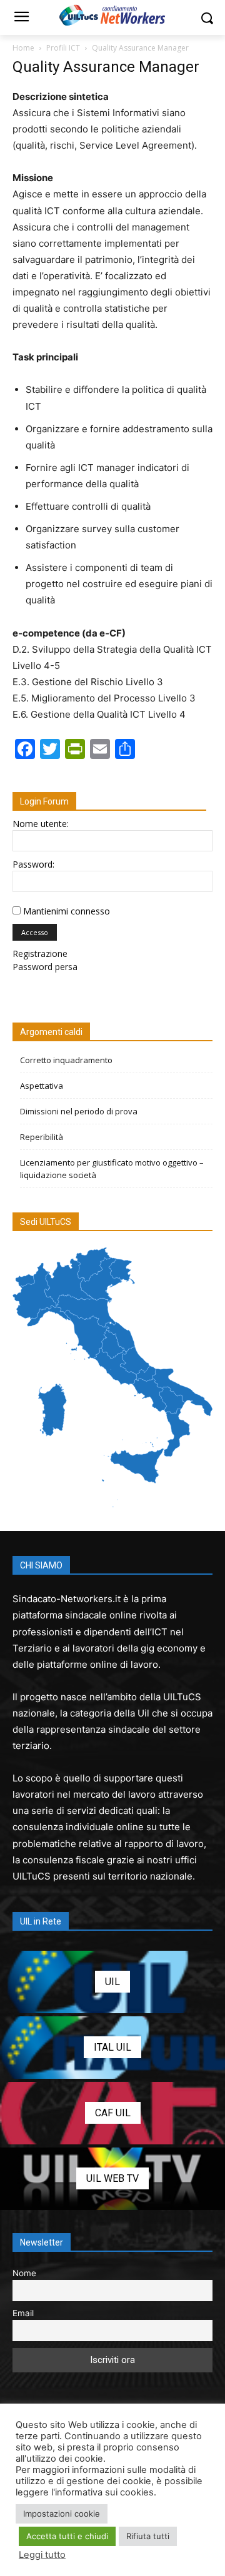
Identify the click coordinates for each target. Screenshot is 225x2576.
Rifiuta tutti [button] (148, 2536)
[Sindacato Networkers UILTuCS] (112, 15)
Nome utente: (41, 824)
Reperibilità (42, 1137)
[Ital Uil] (112, 2048)
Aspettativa (42, 1086)
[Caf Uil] (112, 2113)
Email (23, 2313)
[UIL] (112, 1982)
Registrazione (40, 954)
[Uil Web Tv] (112, 2179)
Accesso (35, 932)
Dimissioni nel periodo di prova (79, 1111)
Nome (24, 2273)
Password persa (45, 967)
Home (23, 48)
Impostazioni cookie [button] (62, 2514)
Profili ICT (63, 48)
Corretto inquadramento (66, 1060)
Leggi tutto (42, 2555)
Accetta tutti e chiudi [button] (67, 2536)
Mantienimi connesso (67, 911)
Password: (33, 864)
